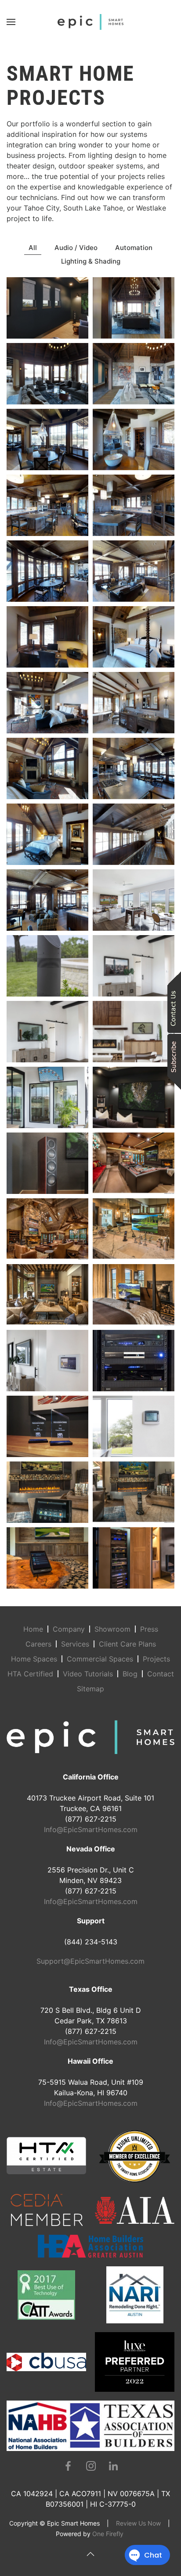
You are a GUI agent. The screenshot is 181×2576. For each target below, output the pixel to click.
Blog (130, 1674)
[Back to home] (90, 22)
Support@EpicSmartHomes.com (90, 1961)
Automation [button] (134, 248)
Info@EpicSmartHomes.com (91, 1829)
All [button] (33, 248)
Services (75, 1644)
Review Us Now (138, 2523)
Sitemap (90, 1689)
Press (149, 1629)
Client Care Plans (127, 1644)
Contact (161, 1674)
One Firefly (108, 2534)
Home (33, 1629)
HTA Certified (30, 1674)
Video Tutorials (88, 1674)
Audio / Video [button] (76, 248)
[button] (11, 22)
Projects (156, 1659)
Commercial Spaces (100, 1659)
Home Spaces (34, 1659)
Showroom (112, 1629)
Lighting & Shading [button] (91, 261)
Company (69, 1629)
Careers (38, 1644)
